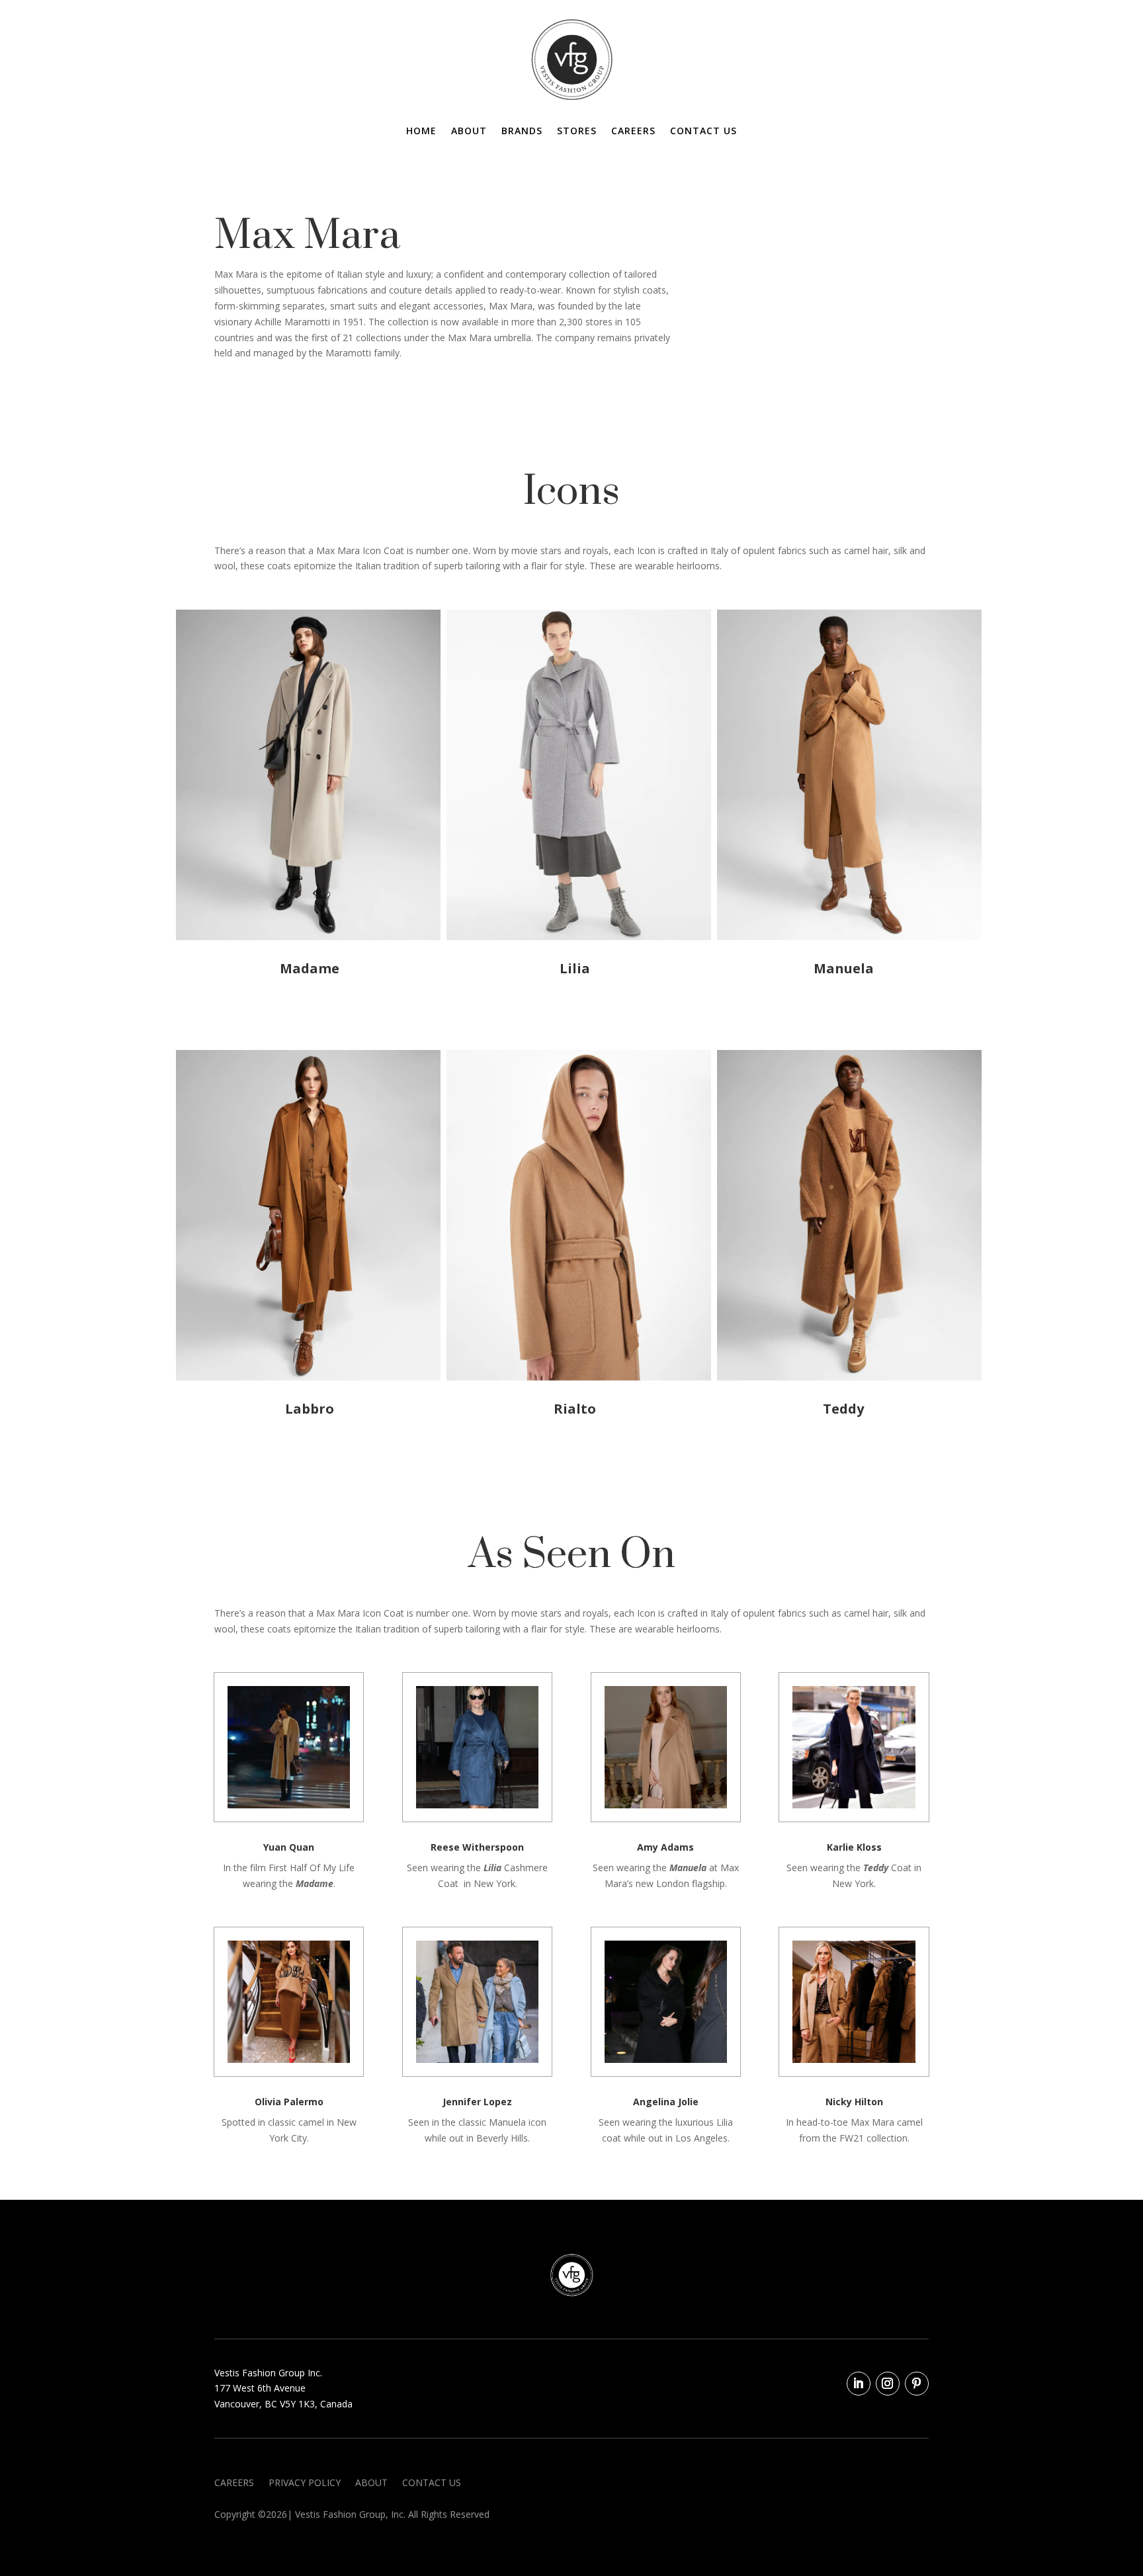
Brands (522, 132)
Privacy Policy (305, 2483)
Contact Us (703, 132)
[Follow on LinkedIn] (859, 2384)
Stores (577, 132)
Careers (633, 132)
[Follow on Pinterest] (917, 2384)
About (469, 132)
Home (421, 132)
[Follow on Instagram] (888, 2384)
